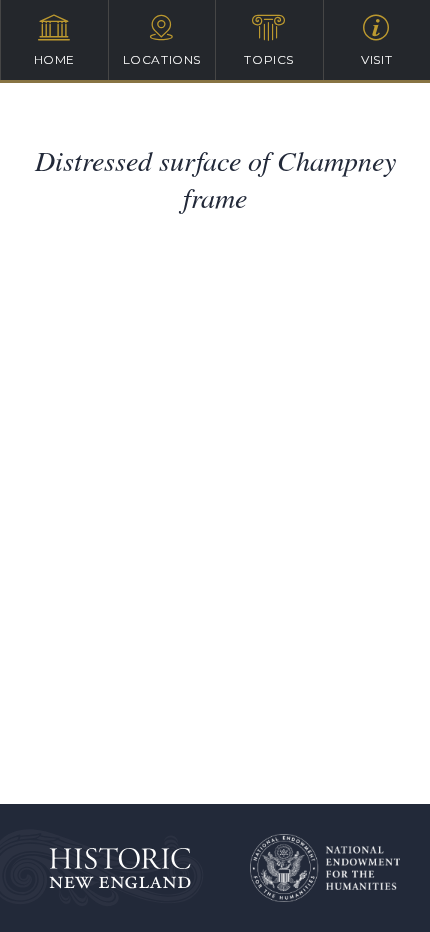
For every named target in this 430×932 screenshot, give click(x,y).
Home (54, 59)
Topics (269, 59)
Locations (162, 59)
